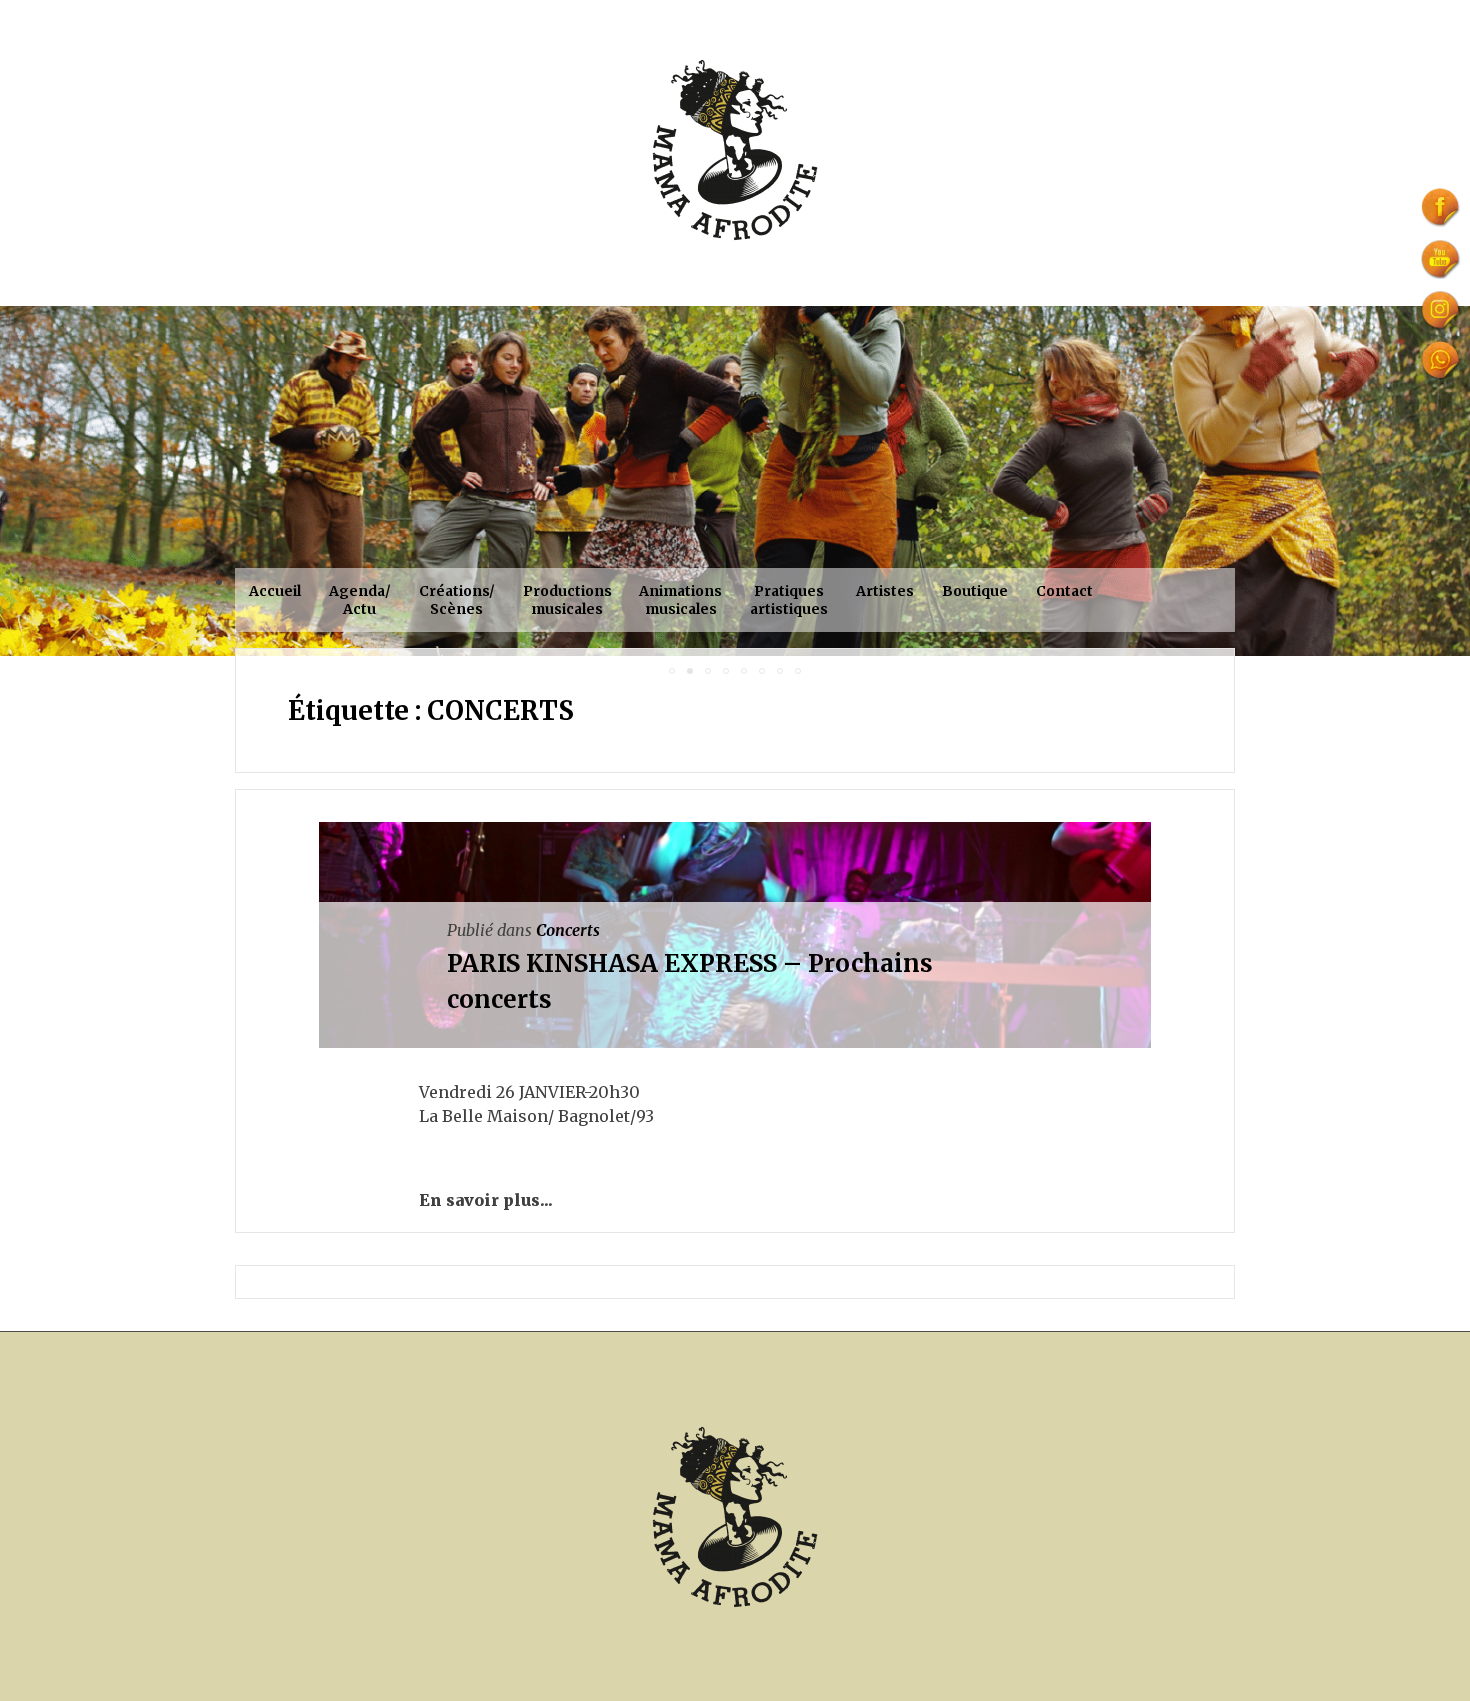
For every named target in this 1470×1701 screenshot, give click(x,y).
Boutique (975, 591)
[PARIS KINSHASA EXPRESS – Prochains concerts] (565, 1200)
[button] (18, 481)
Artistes (885, 591)
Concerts (568, 930)
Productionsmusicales (567, 600)
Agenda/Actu (360, 600)
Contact (1064, 591)
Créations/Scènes (457, 600)
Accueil (275, 591)
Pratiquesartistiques (789, 600)
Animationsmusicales (680, 600)
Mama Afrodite (731, 1690)
